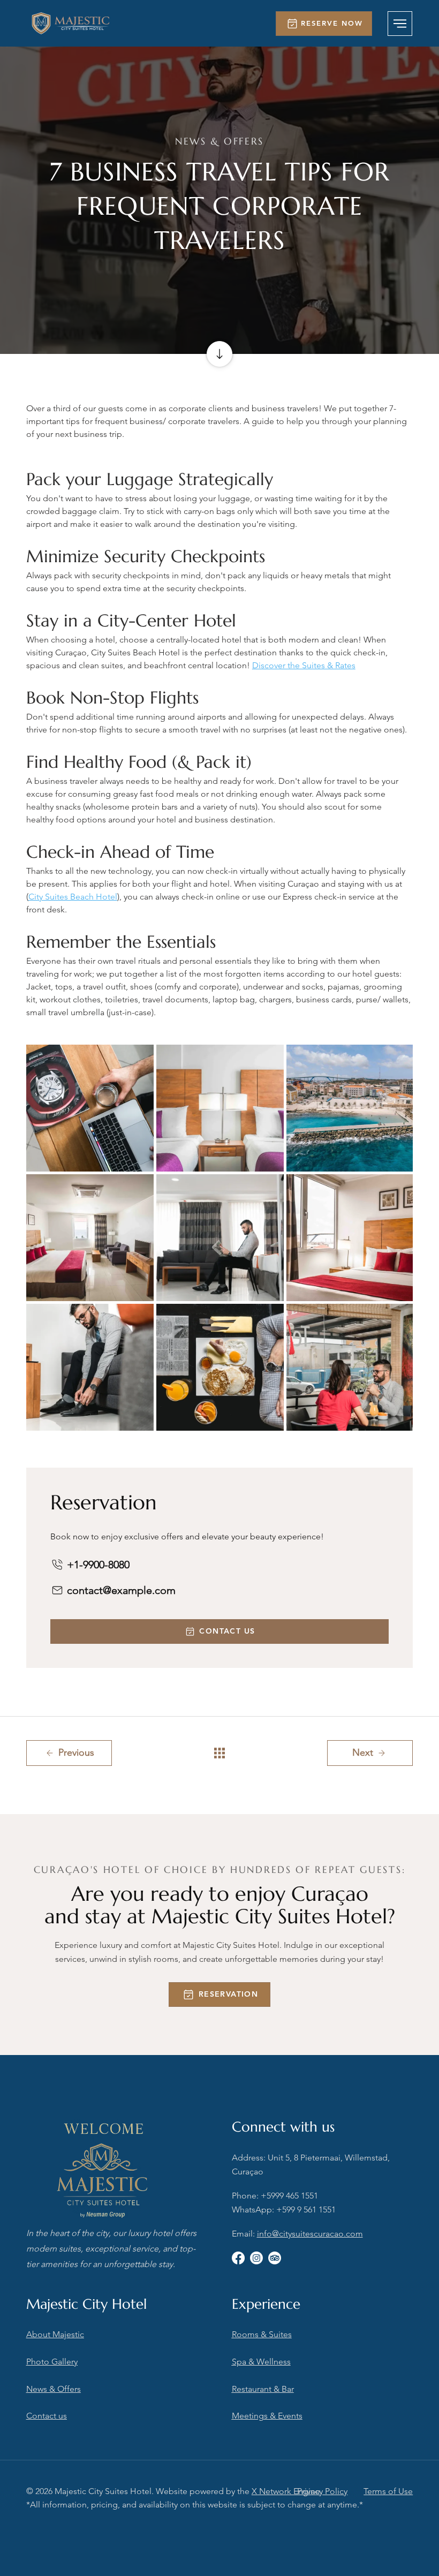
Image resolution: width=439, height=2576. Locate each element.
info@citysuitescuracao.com (310, 2234)
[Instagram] (256, 2258)
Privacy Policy (322, 2491)
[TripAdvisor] (275, 2258)
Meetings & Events (267, 2416)
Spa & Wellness (261, 2362)
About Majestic (55, 2334)
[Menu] (400, 24)
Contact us (47, 2416)
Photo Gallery (52, 2362)
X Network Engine (286, 2491)
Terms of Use (388, 2491)
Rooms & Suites (262, 2334)
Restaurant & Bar (263, 2389)
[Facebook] (238, 2258)
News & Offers (54, 2389)
